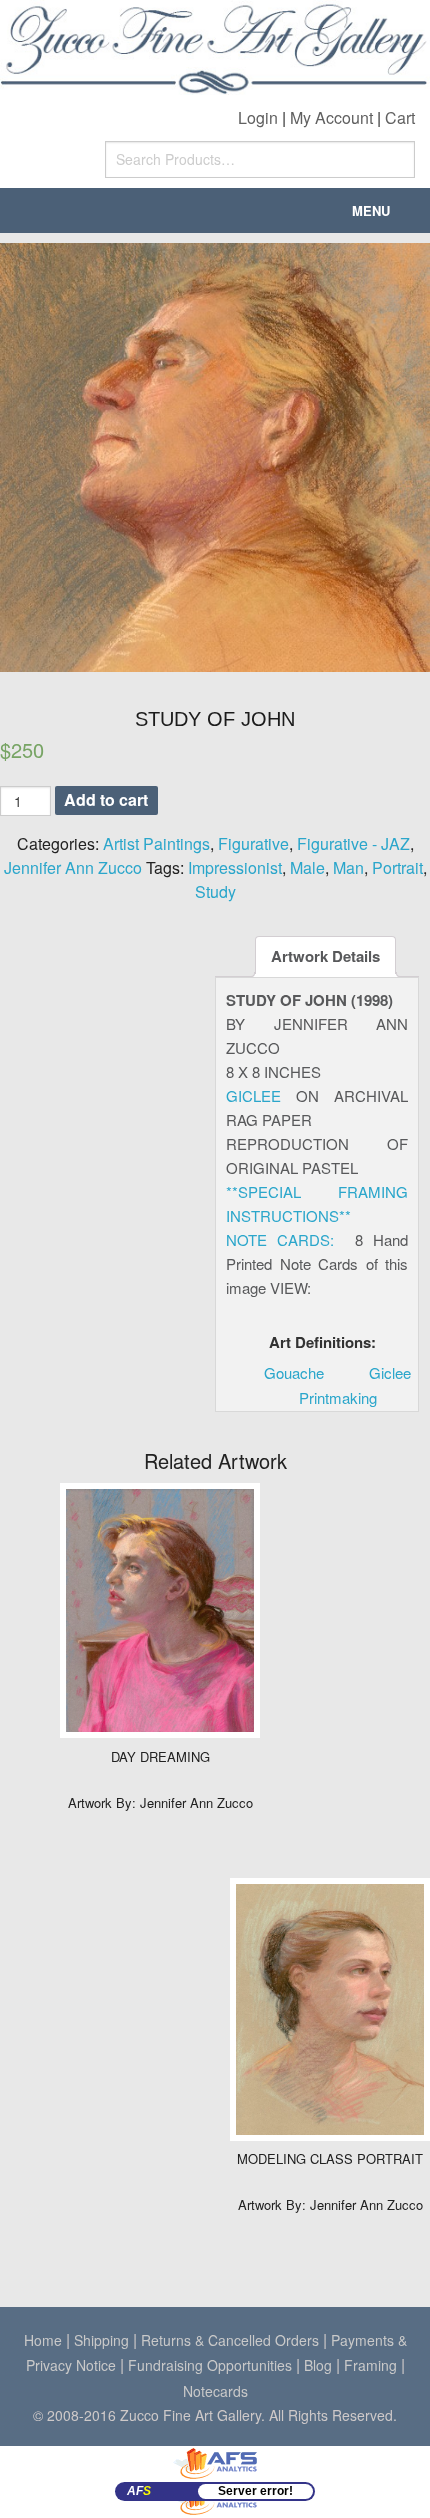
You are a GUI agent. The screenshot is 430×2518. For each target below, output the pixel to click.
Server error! (255, 2491)
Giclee (390, 1372)
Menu (371, 210)
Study (215, 891)
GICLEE (253, 1095)
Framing (370, 2365)
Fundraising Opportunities (210, 2365)
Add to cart (106, 799)
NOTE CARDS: (280, 1239)
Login (258, 117)
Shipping (101, 2340)
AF (139, 2491)
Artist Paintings (156, 843)
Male (307, 867)
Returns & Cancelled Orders (230, 2340)
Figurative (253, 843)
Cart (400, 117)
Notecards (215, 2391)
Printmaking (338, 1397)
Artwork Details (325, 956)
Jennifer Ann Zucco (73, 867)
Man (348, 867)
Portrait (397, 867)
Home (43, 2340)
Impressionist (235, 867)
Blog (318, 2365)
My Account (331, 117)
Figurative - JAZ (353, 843)
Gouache (294, 1372)
